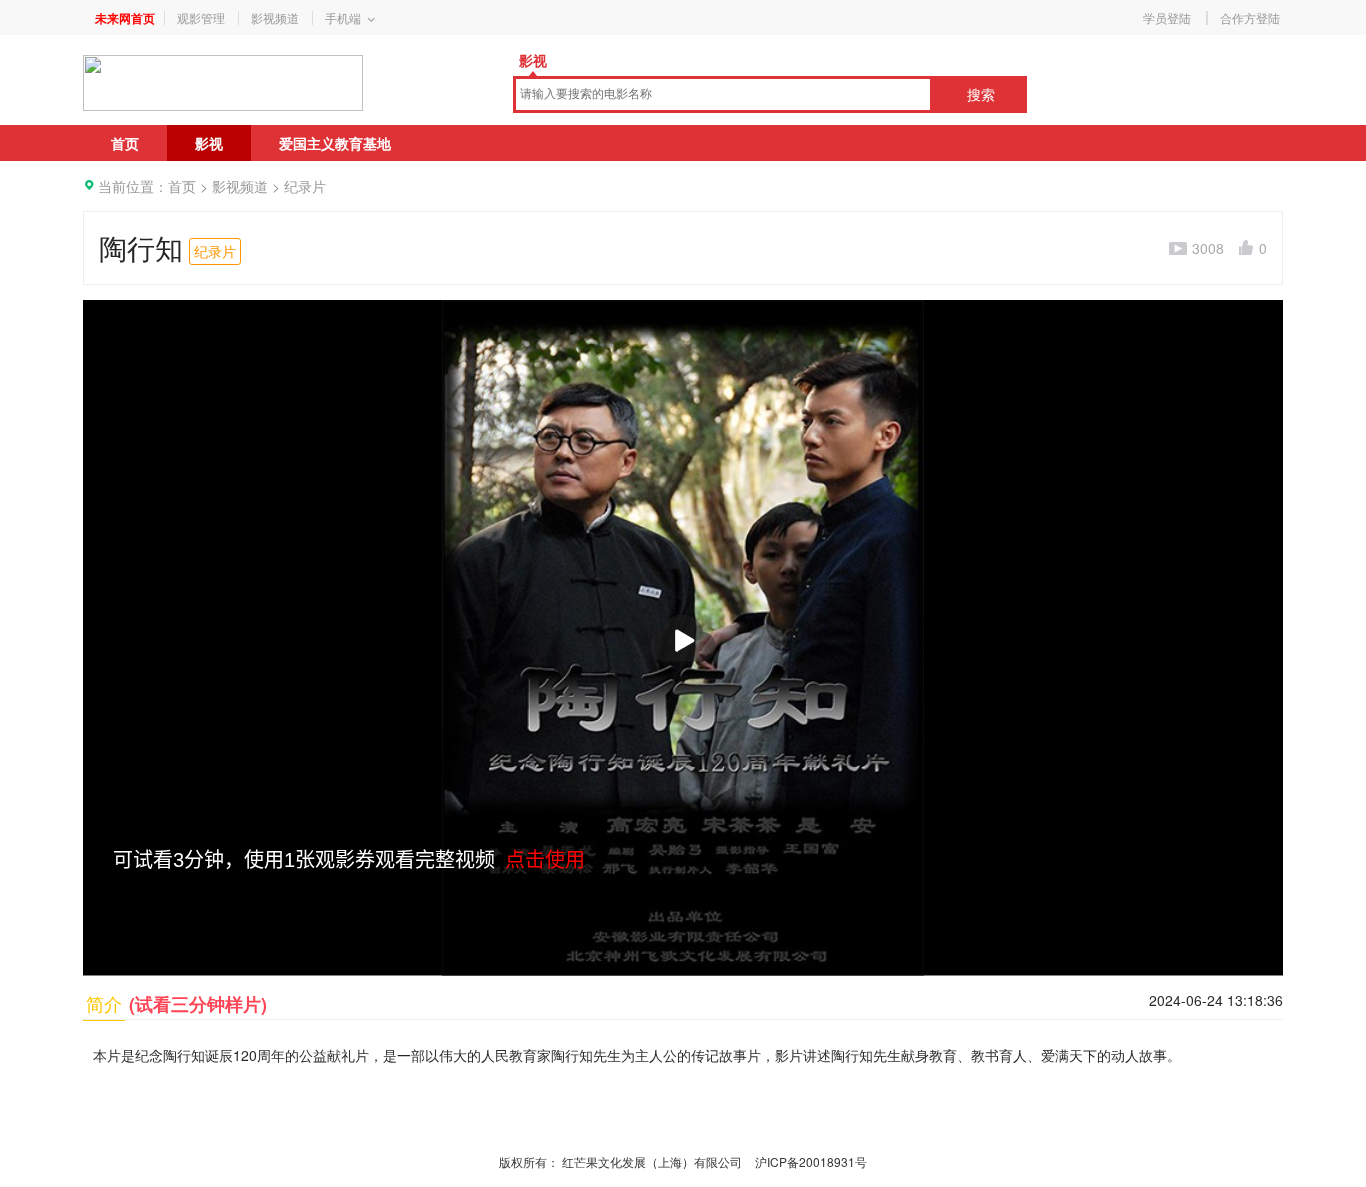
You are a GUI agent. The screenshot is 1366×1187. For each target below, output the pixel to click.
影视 (533, 60)
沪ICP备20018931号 (811, 1161)
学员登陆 (1167, 17)
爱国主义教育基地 (335, 143)
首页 (125, 143)
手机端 (343, 17)
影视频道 (275, 17)
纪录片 (305, 186)
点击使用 (545, 860)
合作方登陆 (1250, 17)
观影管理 (201, 17)
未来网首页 (125, 18)
